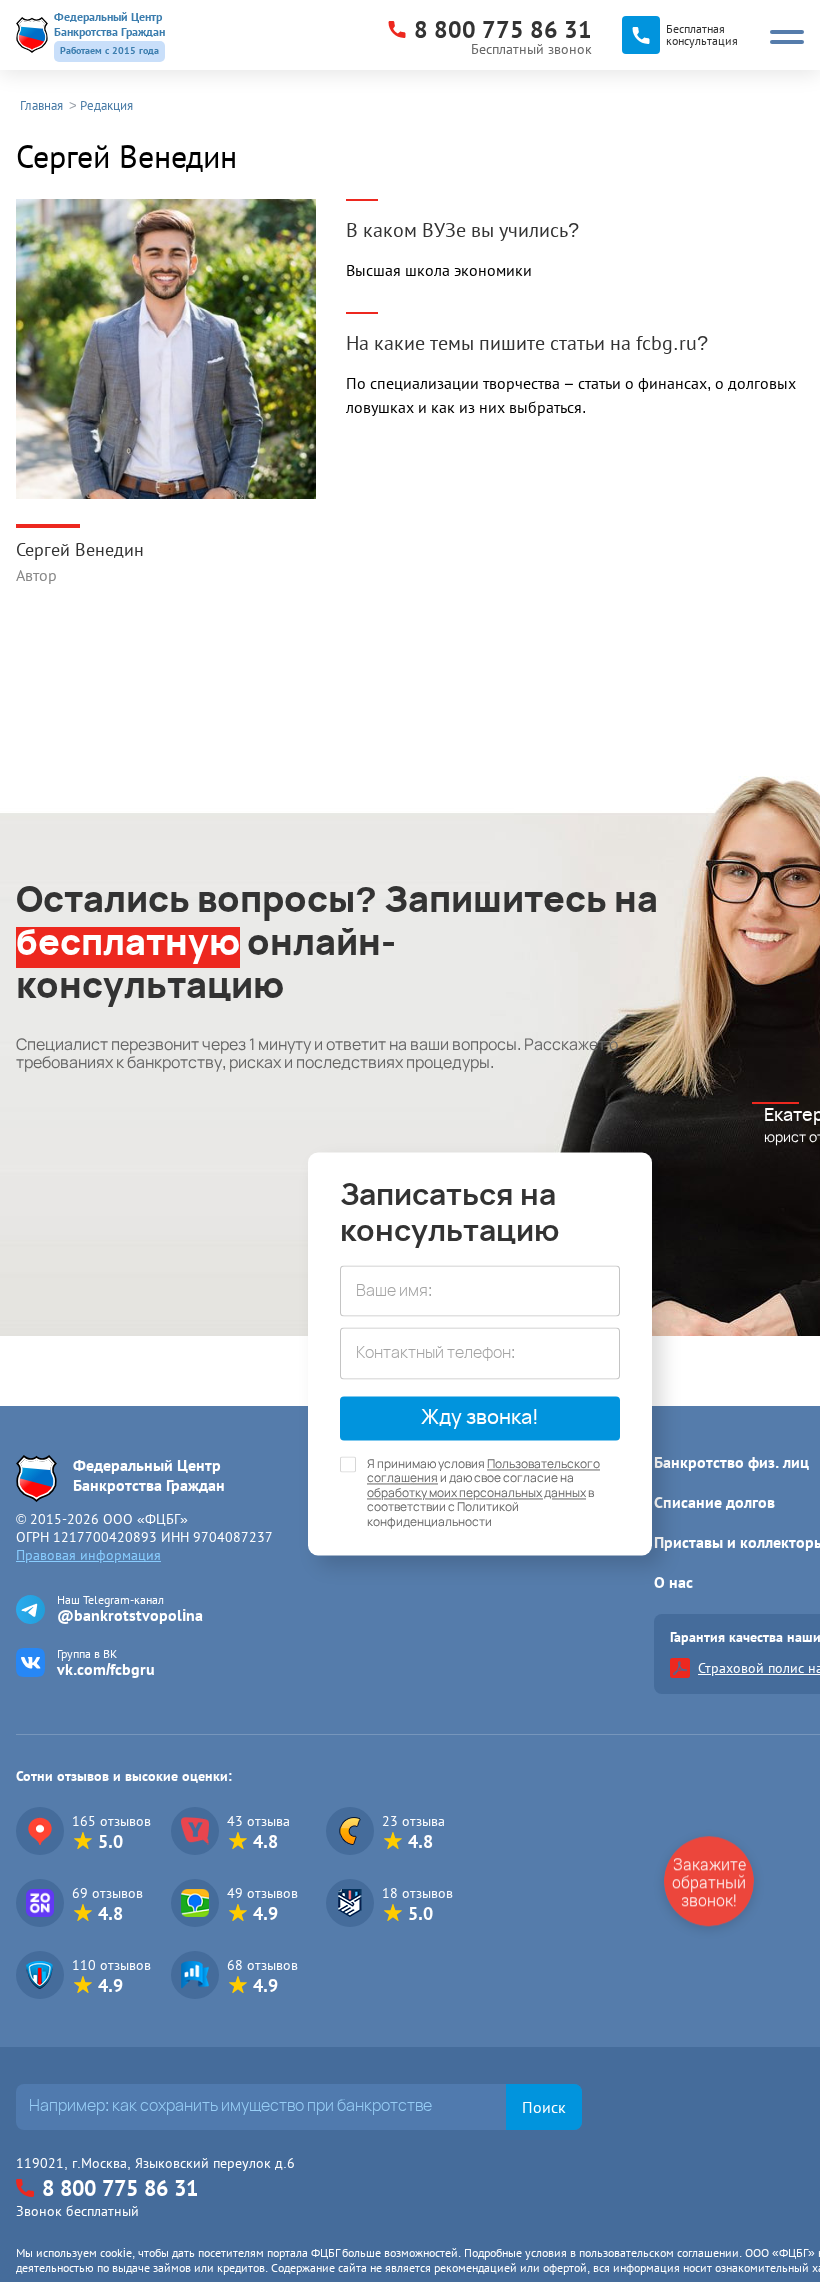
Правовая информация (88, 1555)
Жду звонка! (480, 1418)
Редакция (106, 105)
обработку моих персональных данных (476, 1493)
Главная (41, 105)
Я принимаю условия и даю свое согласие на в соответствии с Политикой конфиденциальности (483, 1493)
